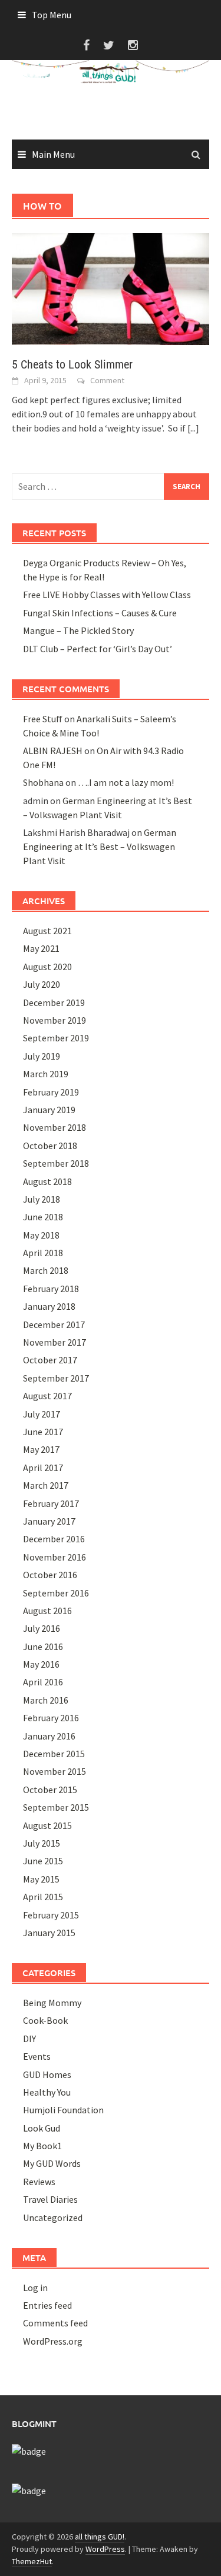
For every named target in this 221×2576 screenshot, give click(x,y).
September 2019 (56, 1038)
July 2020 (42, 984)
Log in (35, 2288)
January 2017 (49, 1521)
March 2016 (46, 1700)
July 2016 (42, 1628)
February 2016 (51, 1718)
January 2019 (49, 1110)
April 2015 (43, 1897)
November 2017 (55, 1342)
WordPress (105, 2549)
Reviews (39, 2182)
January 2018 (49, 1306)
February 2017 (51, 1503)
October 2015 (50, 1790)
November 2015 (55, 1771)
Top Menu (52, 15)
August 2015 (47, 1825)
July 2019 (42, 1056)
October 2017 (50, 1360)
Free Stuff (43, 719)
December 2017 (54, 1324)
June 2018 (43, 1217)
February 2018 (51, 1289)
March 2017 (46, 1485)
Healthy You (47, 2092)
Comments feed (55, 2323)
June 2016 (43, 1646)
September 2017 (56, 1378)
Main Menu (53, 154)
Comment (107, 380)
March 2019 (46, 1074)
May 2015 (41, 1879)
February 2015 (51, 1915)
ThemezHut (32, 2561)
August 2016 (47, 1611)
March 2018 (46, 1270)
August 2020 (47, 967)
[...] (193, 428)
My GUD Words (52, 2163)
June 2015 (43, 1861)
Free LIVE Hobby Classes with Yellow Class (107, 595)
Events (37, 2056)
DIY (29, 2039)
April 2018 (43, 1253)
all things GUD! (100, 2537)
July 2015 (42, 1843)
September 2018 (56, 1163)
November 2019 (55, 1020)
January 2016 (49, 1736)
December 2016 (54, 1539)
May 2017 (41, 1449)
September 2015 (56, 1807)
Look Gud (42, 2128)
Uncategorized (53, 2218)
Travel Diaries (50, 2199)
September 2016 (56, 1593)
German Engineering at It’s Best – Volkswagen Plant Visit (100, 847)
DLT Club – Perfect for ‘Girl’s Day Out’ (98, 649)
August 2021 (47, 931)
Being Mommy (52, 2003)
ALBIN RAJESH (53, 751)
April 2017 (43, 1468)
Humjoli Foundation (63, 2110)
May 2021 (41, 948)
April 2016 (43, 1682)
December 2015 (54, 1754)
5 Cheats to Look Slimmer (72, 364)
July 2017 (42, 1414)
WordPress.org (53, 2341)
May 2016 (41, 1664)
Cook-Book (45, 2020)
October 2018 (50, 1146)
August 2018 (47, 1181)
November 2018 (55, 1127)
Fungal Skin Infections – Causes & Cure (100, 613)
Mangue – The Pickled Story (78, 630)
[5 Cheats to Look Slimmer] (111, 288)
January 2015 (49, 1933)
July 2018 (42, 1199)
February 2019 (51, 1092)
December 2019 (54, 1002)
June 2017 (43, 1432)
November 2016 (55, 1557)
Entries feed (47, 2305)
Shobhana (43, 782)
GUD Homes (47, 2074)
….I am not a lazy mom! (126, 782)
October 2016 (50, 1575)
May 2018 (41, 1235)
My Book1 (42, 2146)
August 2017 (47, 1396)
